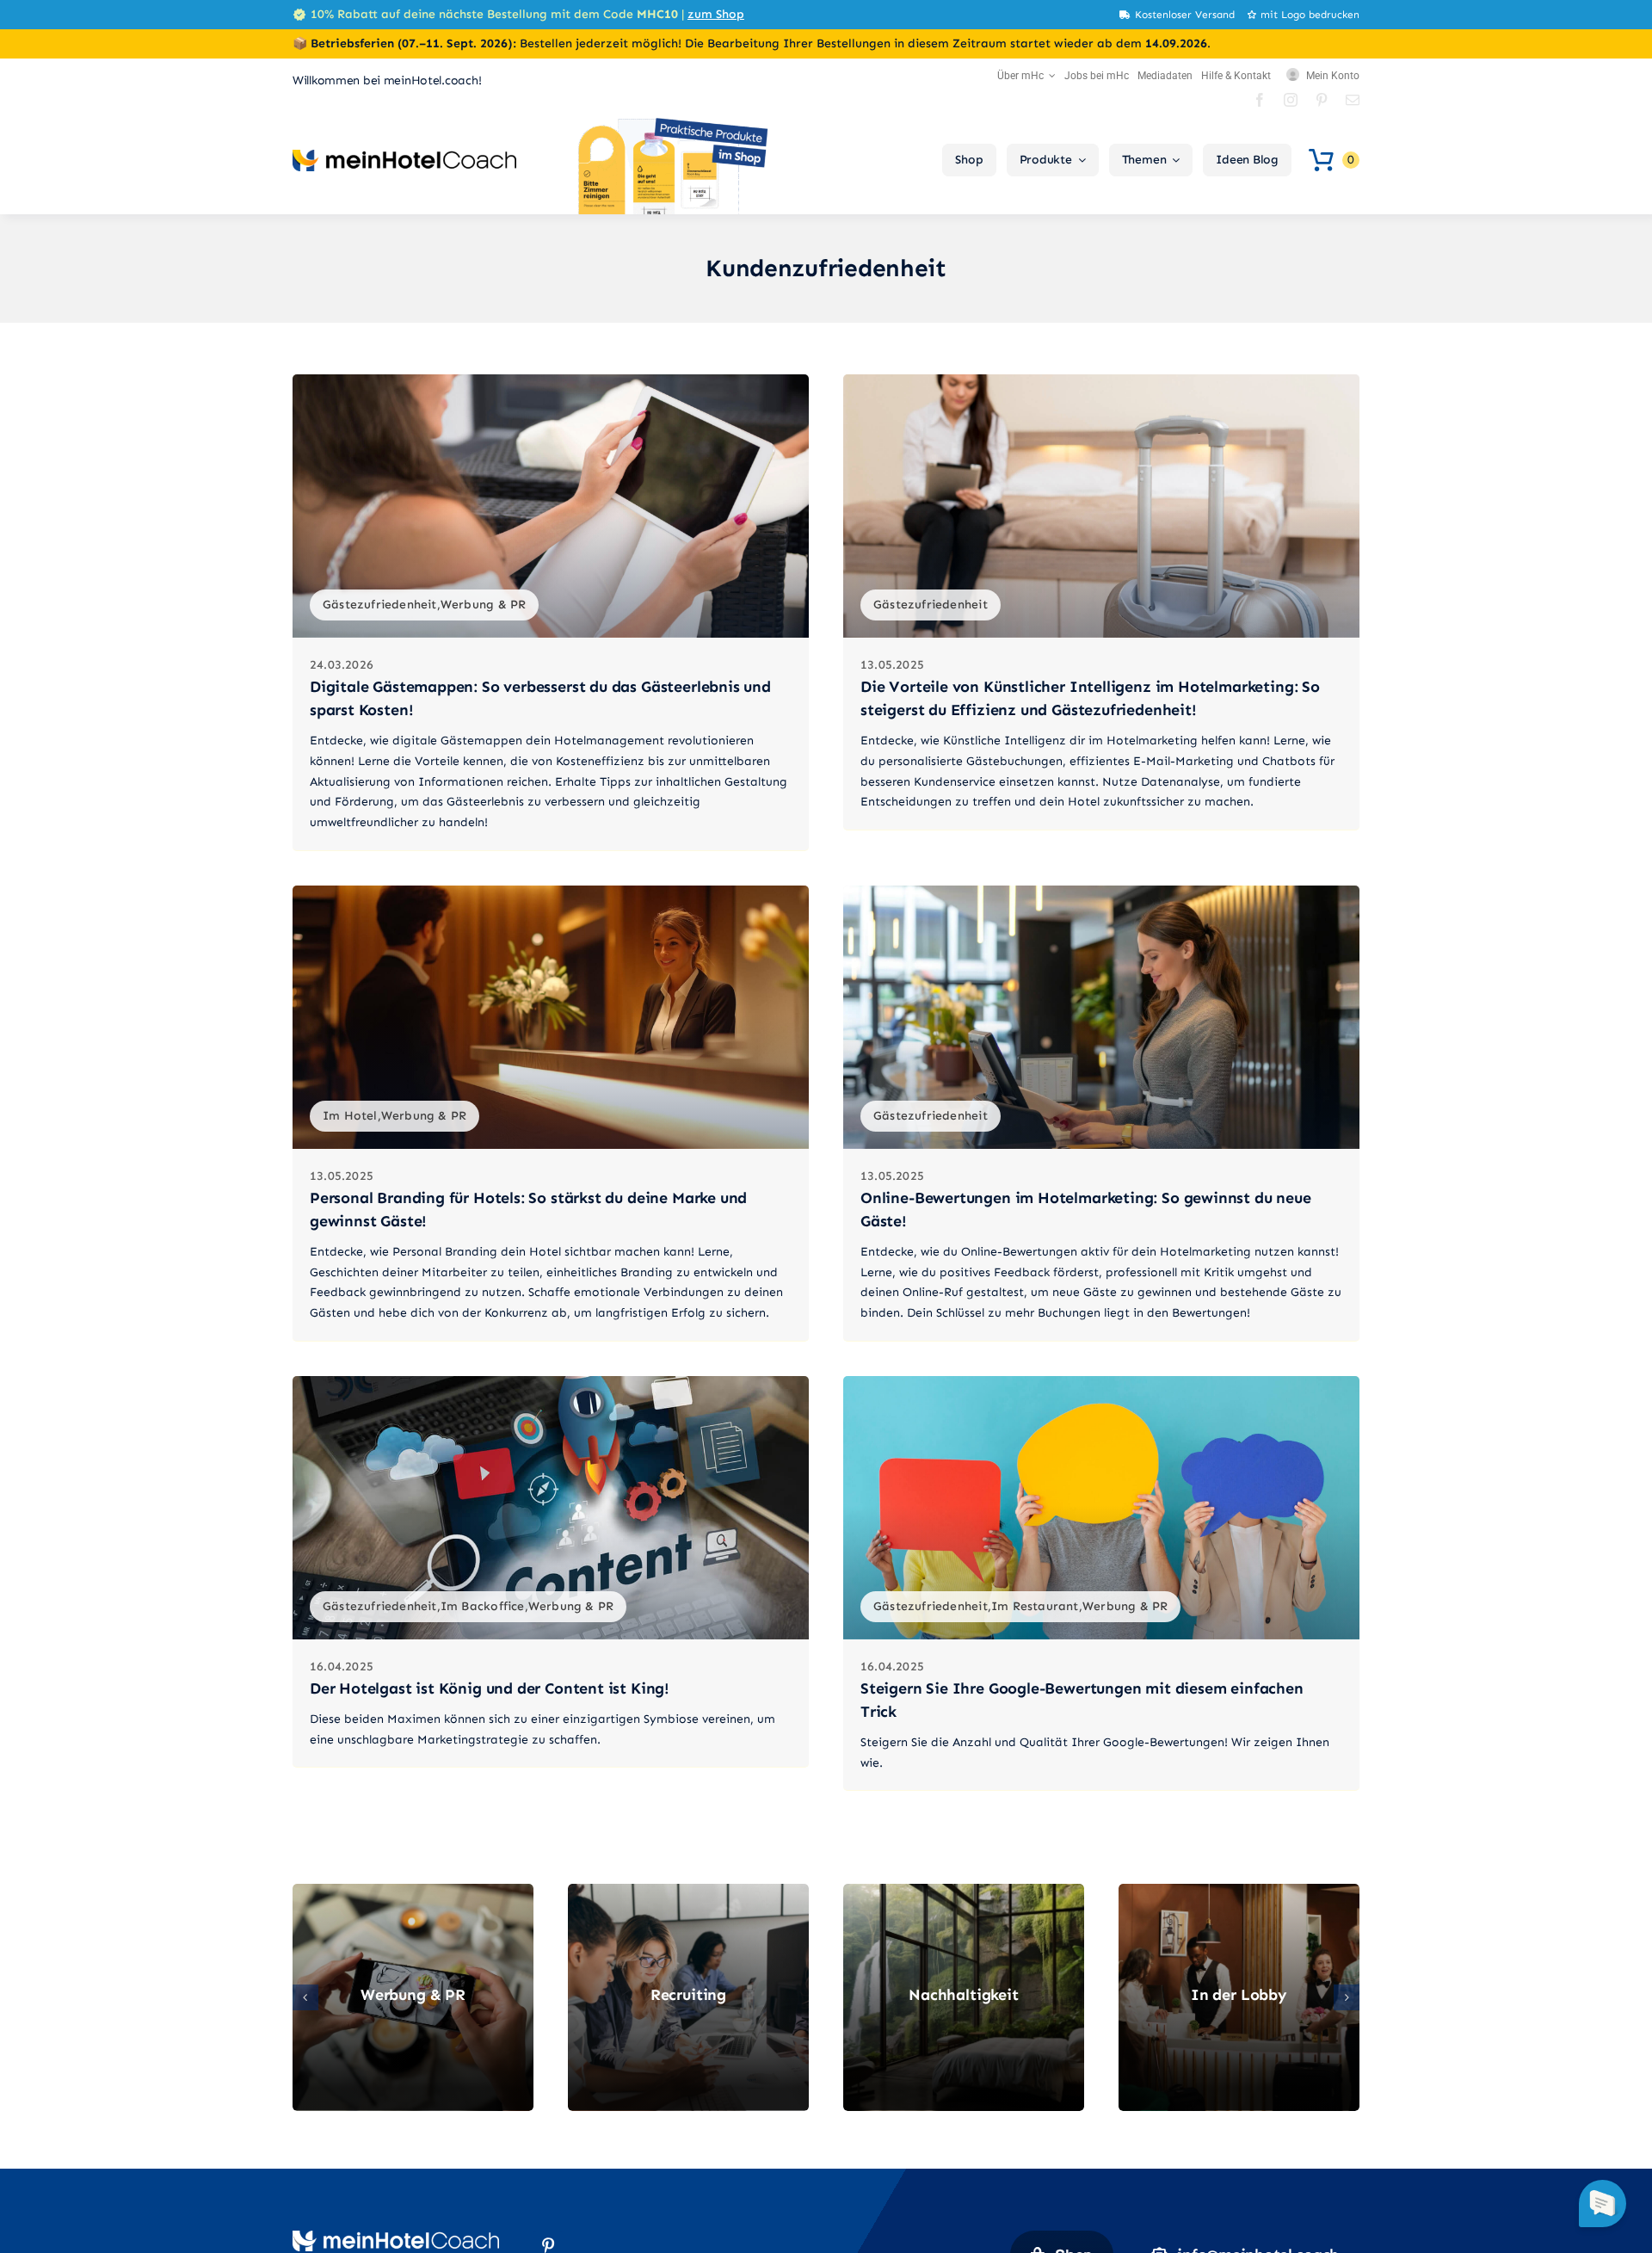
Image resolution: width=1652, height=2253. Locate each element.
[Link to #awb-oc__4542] (1321, 160)
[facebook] (1260, 100)
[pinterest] (1322, 100)
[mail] (1353, 100)
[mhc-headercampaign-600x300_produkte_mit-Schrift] (671, 122)
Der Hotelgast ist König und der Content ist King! (490, 1688)
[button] (305, 1997)
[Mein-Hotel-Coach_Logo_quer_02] (404, 156)
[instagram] (1291, 100)
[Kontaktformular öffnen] (1603, 2204)
